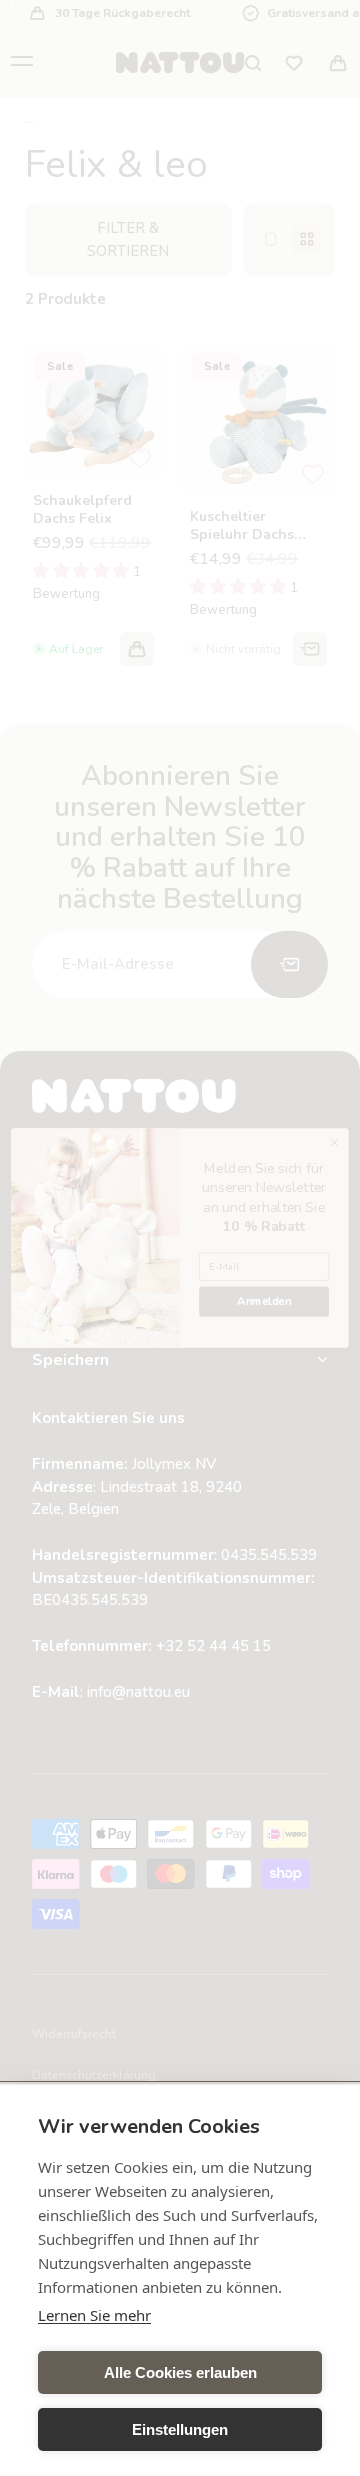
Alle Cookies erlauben (180, 2372)
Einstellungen (180, 2429)
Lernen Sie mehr (94, 2315)
